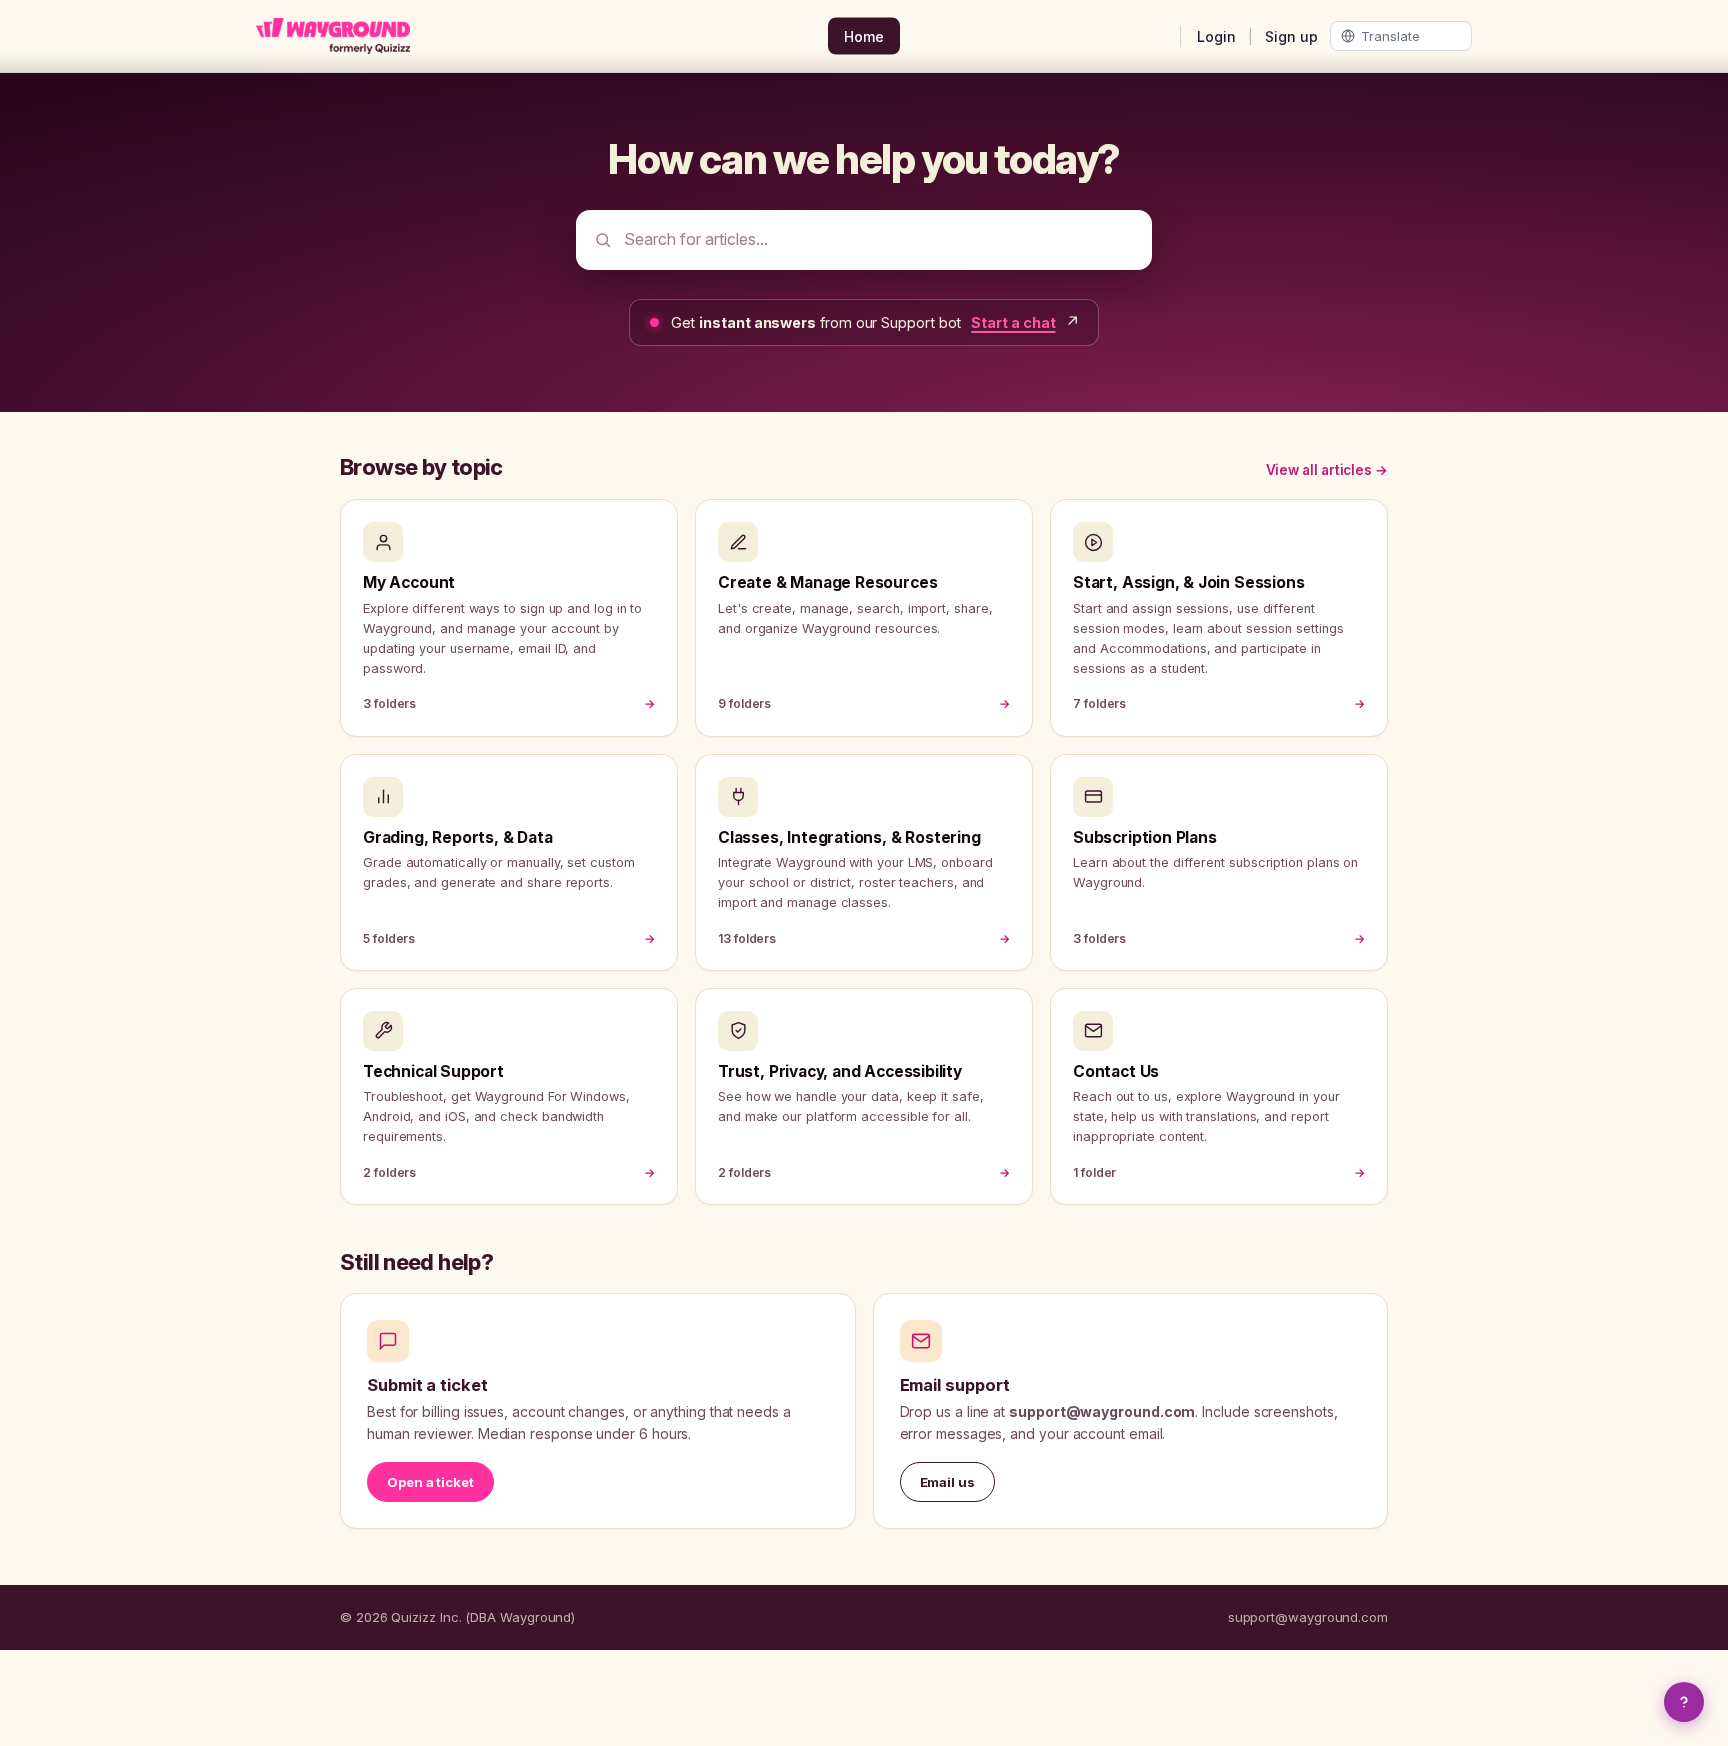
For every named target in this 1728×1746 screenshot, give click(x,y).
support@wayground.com (1308, 1617)
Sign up (1291, 36)
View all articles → (1327, 470)
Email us (947, 1482)
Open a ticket (430, 1482)
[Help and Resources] (1684, 1702)
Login (1216, 36)
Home (864, 36)
